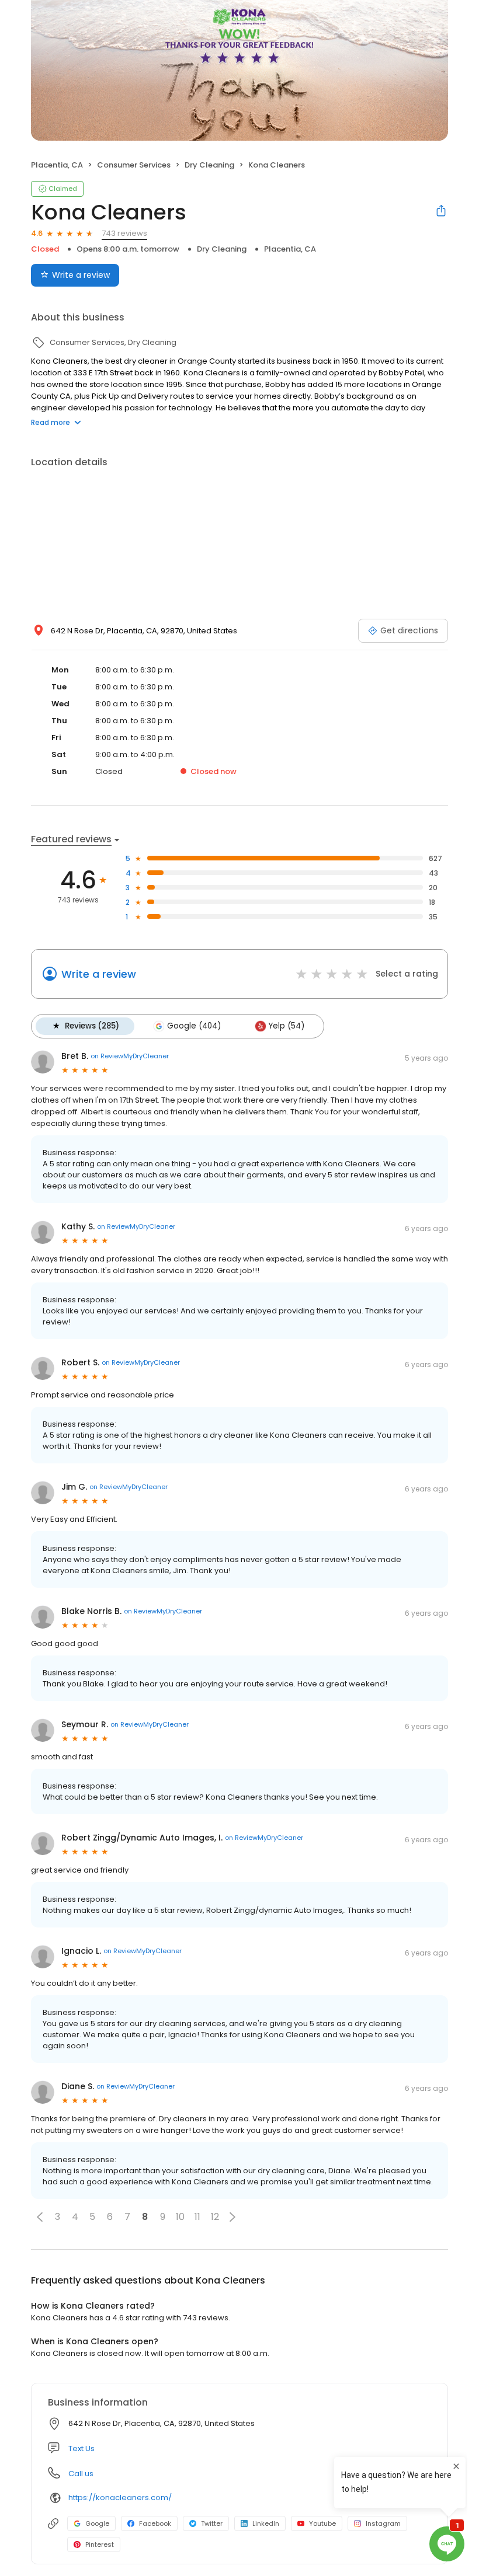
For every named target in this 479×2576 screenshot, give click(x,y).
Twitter (212, 2523)
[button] (40, 2217)
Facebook (155, 2523)
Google (97, 2523)
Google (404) (194, 1026)
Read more (51, 422)
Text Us (81, 2448)
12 (215, 2217)
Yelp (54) (287, 1026)
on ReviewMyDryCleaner (130, 1056)
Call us (81, 2474)
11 (197, 2217)
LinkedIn (266, 2523)
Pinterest (100, 2544)
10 (180, 2217)
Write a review (81, 275)
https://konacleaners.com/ (120, 2497)
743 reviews (124, 233)
